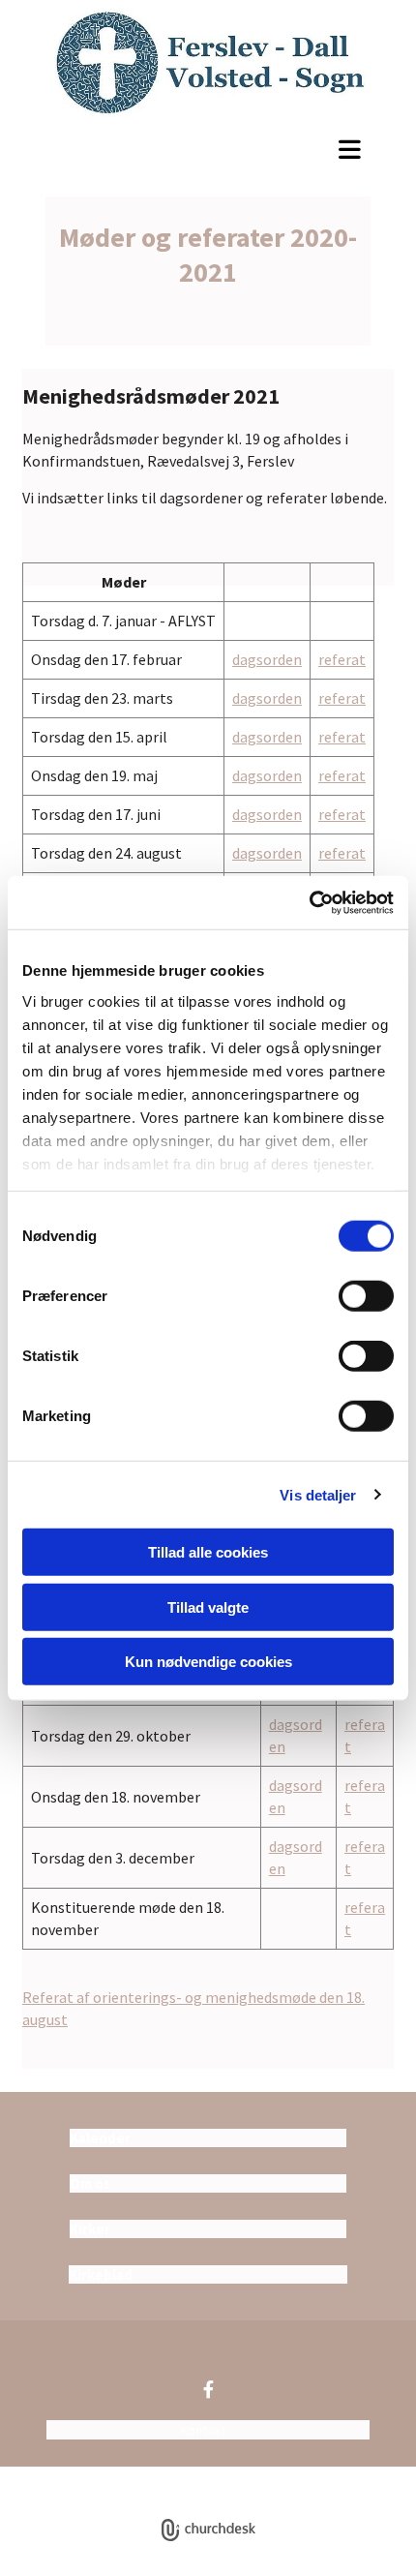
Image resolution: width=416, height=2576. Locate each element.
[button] (208, 149)
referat (342, 659)
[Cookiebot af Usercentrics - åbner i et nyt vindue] (309, 902)
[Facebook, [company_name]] (208, 2389)
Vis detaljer (318, 1494)
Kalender (100, 2138)
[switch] (366, 1296)
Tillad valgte (208, 1606)
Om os (90, 2183)
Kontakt (203, 2430)
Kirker (90, 2229)
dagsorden (267, 659)
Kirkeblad (101, 2274)
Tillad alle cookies (208, 1552)
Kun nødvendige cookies (208, 1662)
